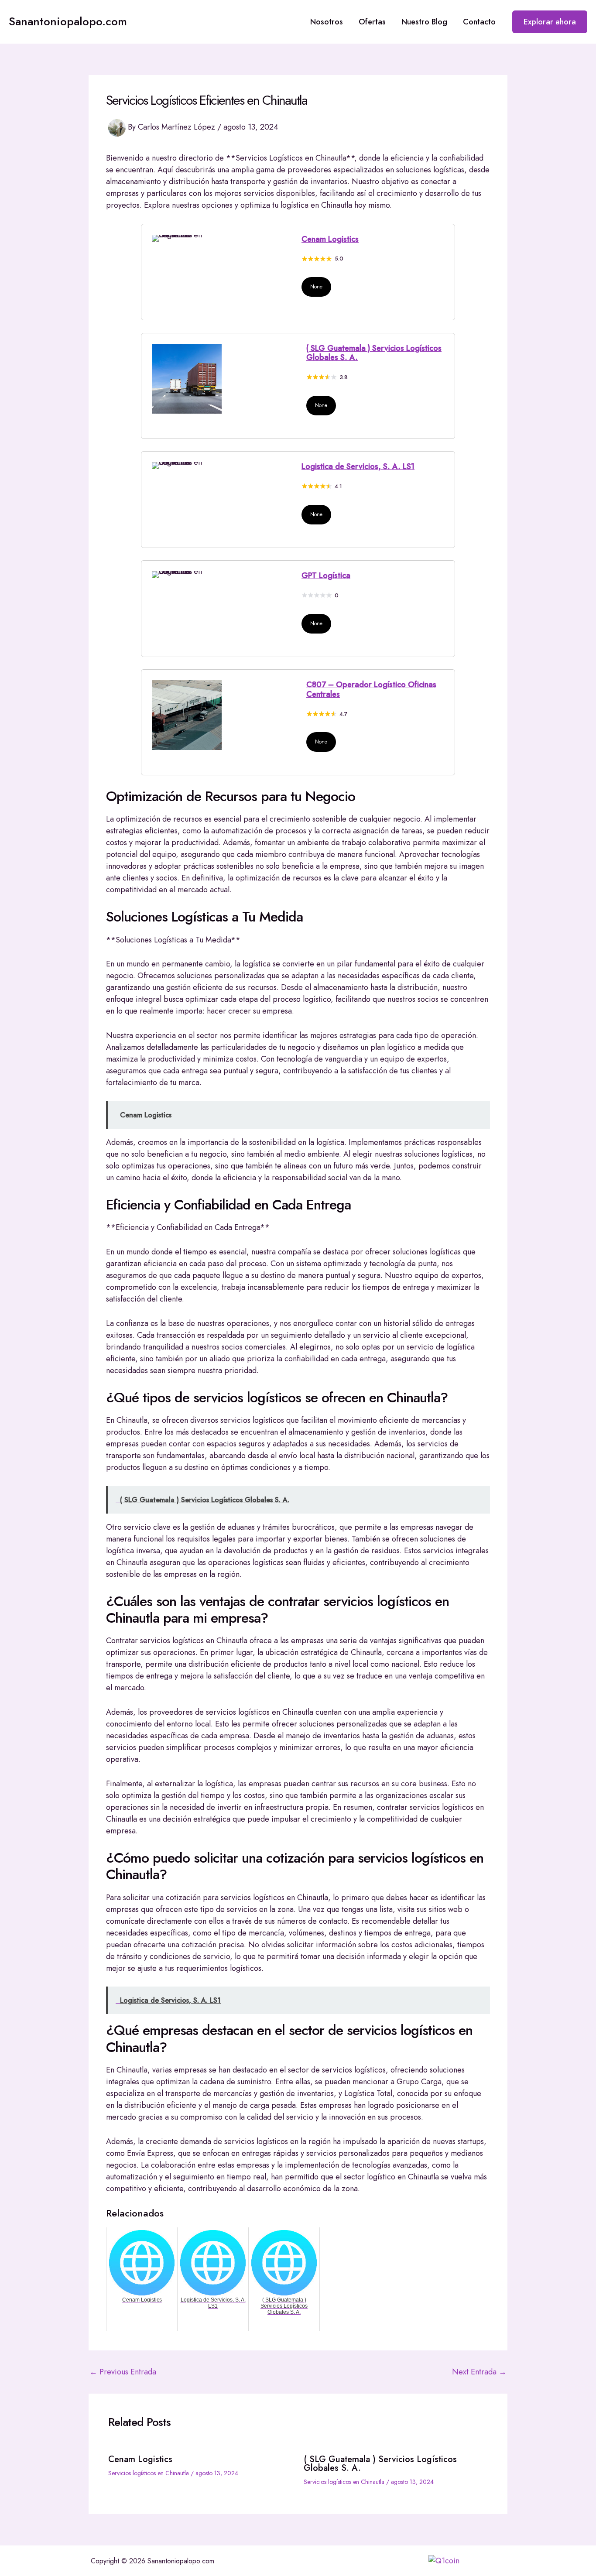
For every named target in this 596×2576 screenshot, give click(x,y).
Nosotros (327, 22)
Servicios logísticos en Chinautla (149, 2473)
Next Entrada (479, 2372)
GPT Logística (326, 575)
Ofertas (372, 22)
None (316, 287)
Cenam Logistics (330, 239)
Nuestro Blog (424, 22)
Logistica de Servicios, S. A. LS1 (358, 466)
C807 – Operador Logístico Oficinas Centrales (371, 689)
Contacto (479, 22)
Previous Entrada (123, 2372)
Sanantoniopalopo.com (68, 21)
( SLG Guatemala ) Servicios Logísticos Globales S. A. (374, 353)
